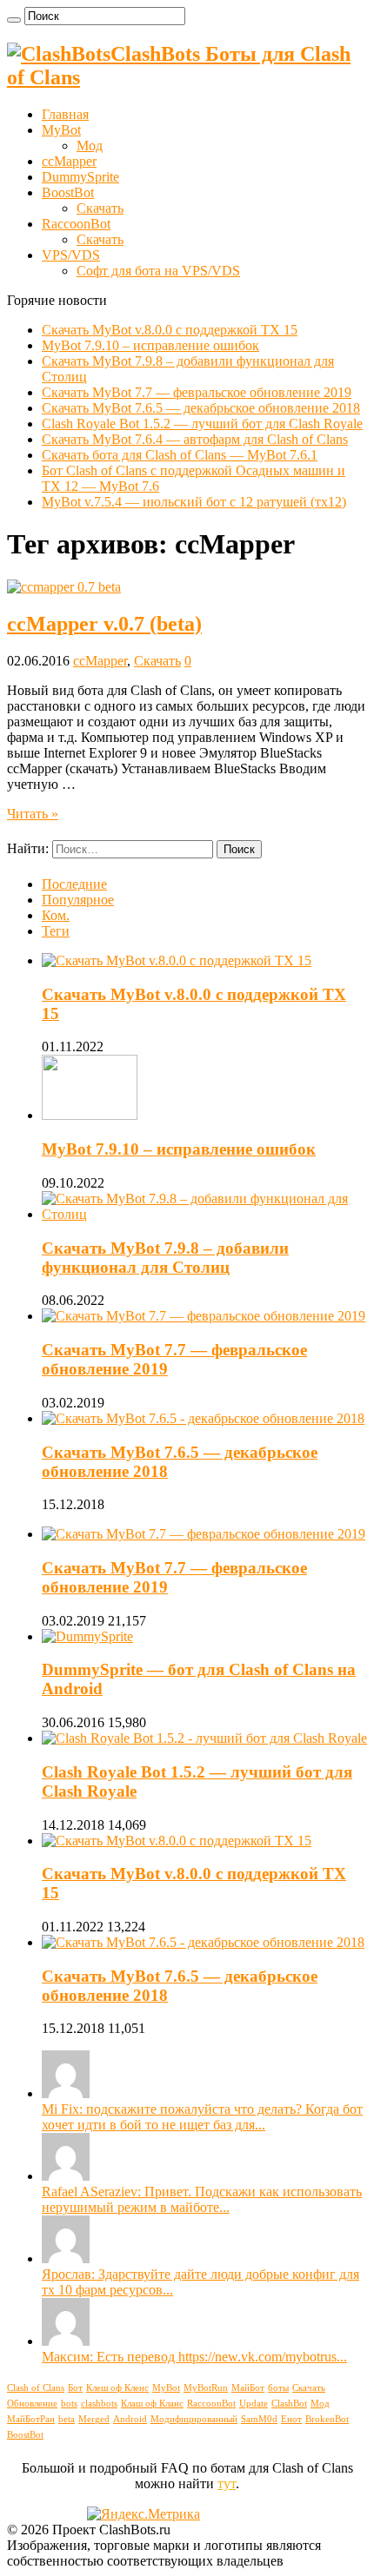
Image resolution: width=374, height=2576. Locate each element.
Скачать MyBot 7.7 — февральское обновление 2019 (197, 392)
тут (227, 2483)
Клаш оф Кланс (152, 2404)
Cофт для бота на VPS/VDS (158, 271)
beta (67, 2419)
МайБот (248, 2388)
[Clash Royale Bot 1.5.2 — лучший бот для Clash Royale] (204, 1738)
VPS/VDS (71, 255)
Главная (65, 114)
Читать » (33, 814)
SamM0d (259, 2419)
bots (69, 2404)
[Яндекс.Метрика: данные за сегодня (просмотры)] (144, 2514)
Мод (90, 146)
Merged (94, 2419)
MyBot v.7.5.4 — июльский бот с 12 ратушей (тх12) (194, 502)
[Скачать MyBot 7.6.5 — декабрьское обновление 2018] (203, 1942)
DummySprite (80, 177)
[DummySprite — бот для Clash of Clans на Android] (87, 1636)
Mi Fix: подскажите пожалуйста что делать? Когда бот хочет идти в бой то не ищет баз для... (202, 2117)
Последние (74, 884)
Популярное (78, 900)
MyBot (61, 130)
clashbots (99, 2404)
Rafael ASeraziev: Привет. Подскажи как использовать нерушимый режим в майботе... (202, 2199)
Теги (56, 931)
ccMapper (69, 161)
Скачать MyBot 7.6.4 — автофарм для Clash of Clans (195, 439)
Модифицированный (194, 2419)
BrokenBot (327, 2419)
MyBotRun (206, 2388)
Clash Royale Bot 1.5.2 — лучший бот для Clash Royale (202, 424)
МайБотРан (31, 2419)
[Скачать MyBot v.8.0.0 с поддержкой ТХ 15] (177, 1841)
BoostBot (68, 192)
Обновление (32, 2404)
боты (278, 2388)
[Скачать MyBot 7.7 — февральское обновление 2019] (204, 1534)
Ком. (56, 915)
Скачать (100, 208)
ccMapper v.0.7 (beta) (104, 624)
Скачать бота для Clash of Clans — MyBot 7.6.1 (180, 455)
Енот (291, 2419)
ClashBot (289, 2404)
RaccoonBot (76, 224)
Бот (75, 2388)
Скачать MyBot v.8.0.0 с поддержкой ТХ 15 (170, 330)
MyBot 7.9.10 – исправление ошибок (150, 345)
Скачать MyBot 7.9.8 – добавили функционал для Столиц (165, 1258)
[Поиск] (14, 20)
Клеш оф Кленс (117, 2388)
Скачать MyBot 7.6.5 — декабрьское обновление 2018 (201, 408)
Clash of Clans (36, 2388)
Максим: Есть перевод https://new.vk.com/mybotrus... (194, 2357)
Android (130, 2419)
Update (254, 2404)
